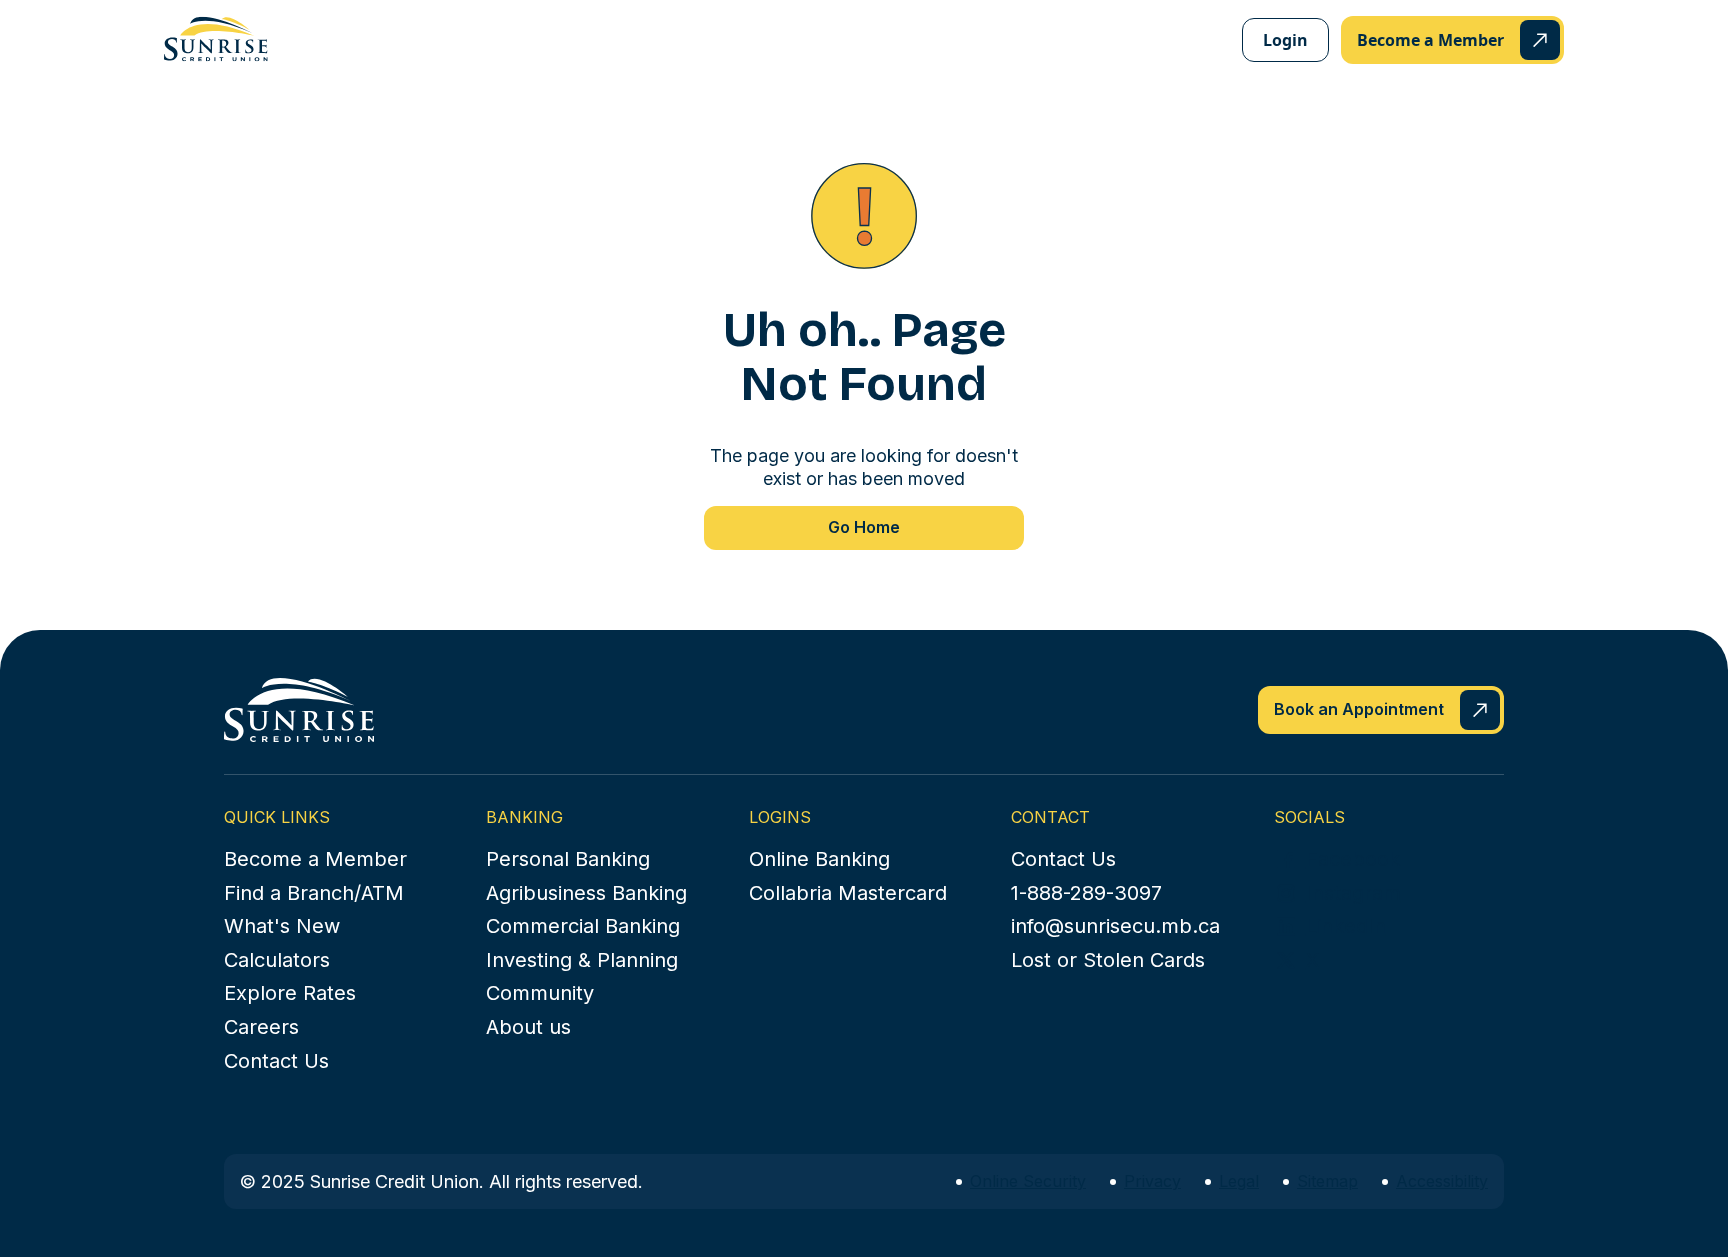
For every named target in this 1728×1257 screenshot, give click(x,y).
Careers (261, 1027)
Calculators (277, 960)
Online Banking (819, 859)
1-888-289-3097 (1086, 893)
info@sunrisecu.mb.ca (1115, 926)
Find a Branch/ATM (314, 893)
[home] (216, 39)
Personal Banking (568, 859)
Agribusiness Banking (586, 893)
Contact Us (276, 1061)
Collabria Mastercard (848, 893)
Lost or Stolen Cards (1108, 960)
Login (1285, 40)
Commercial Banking (583, 926)
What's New (282, 926)
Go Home (864, 527)
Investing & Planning (582, 960)
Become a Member (315, 859)
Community (540, 993)
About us (528, 1027)
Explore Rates (290, 993)
